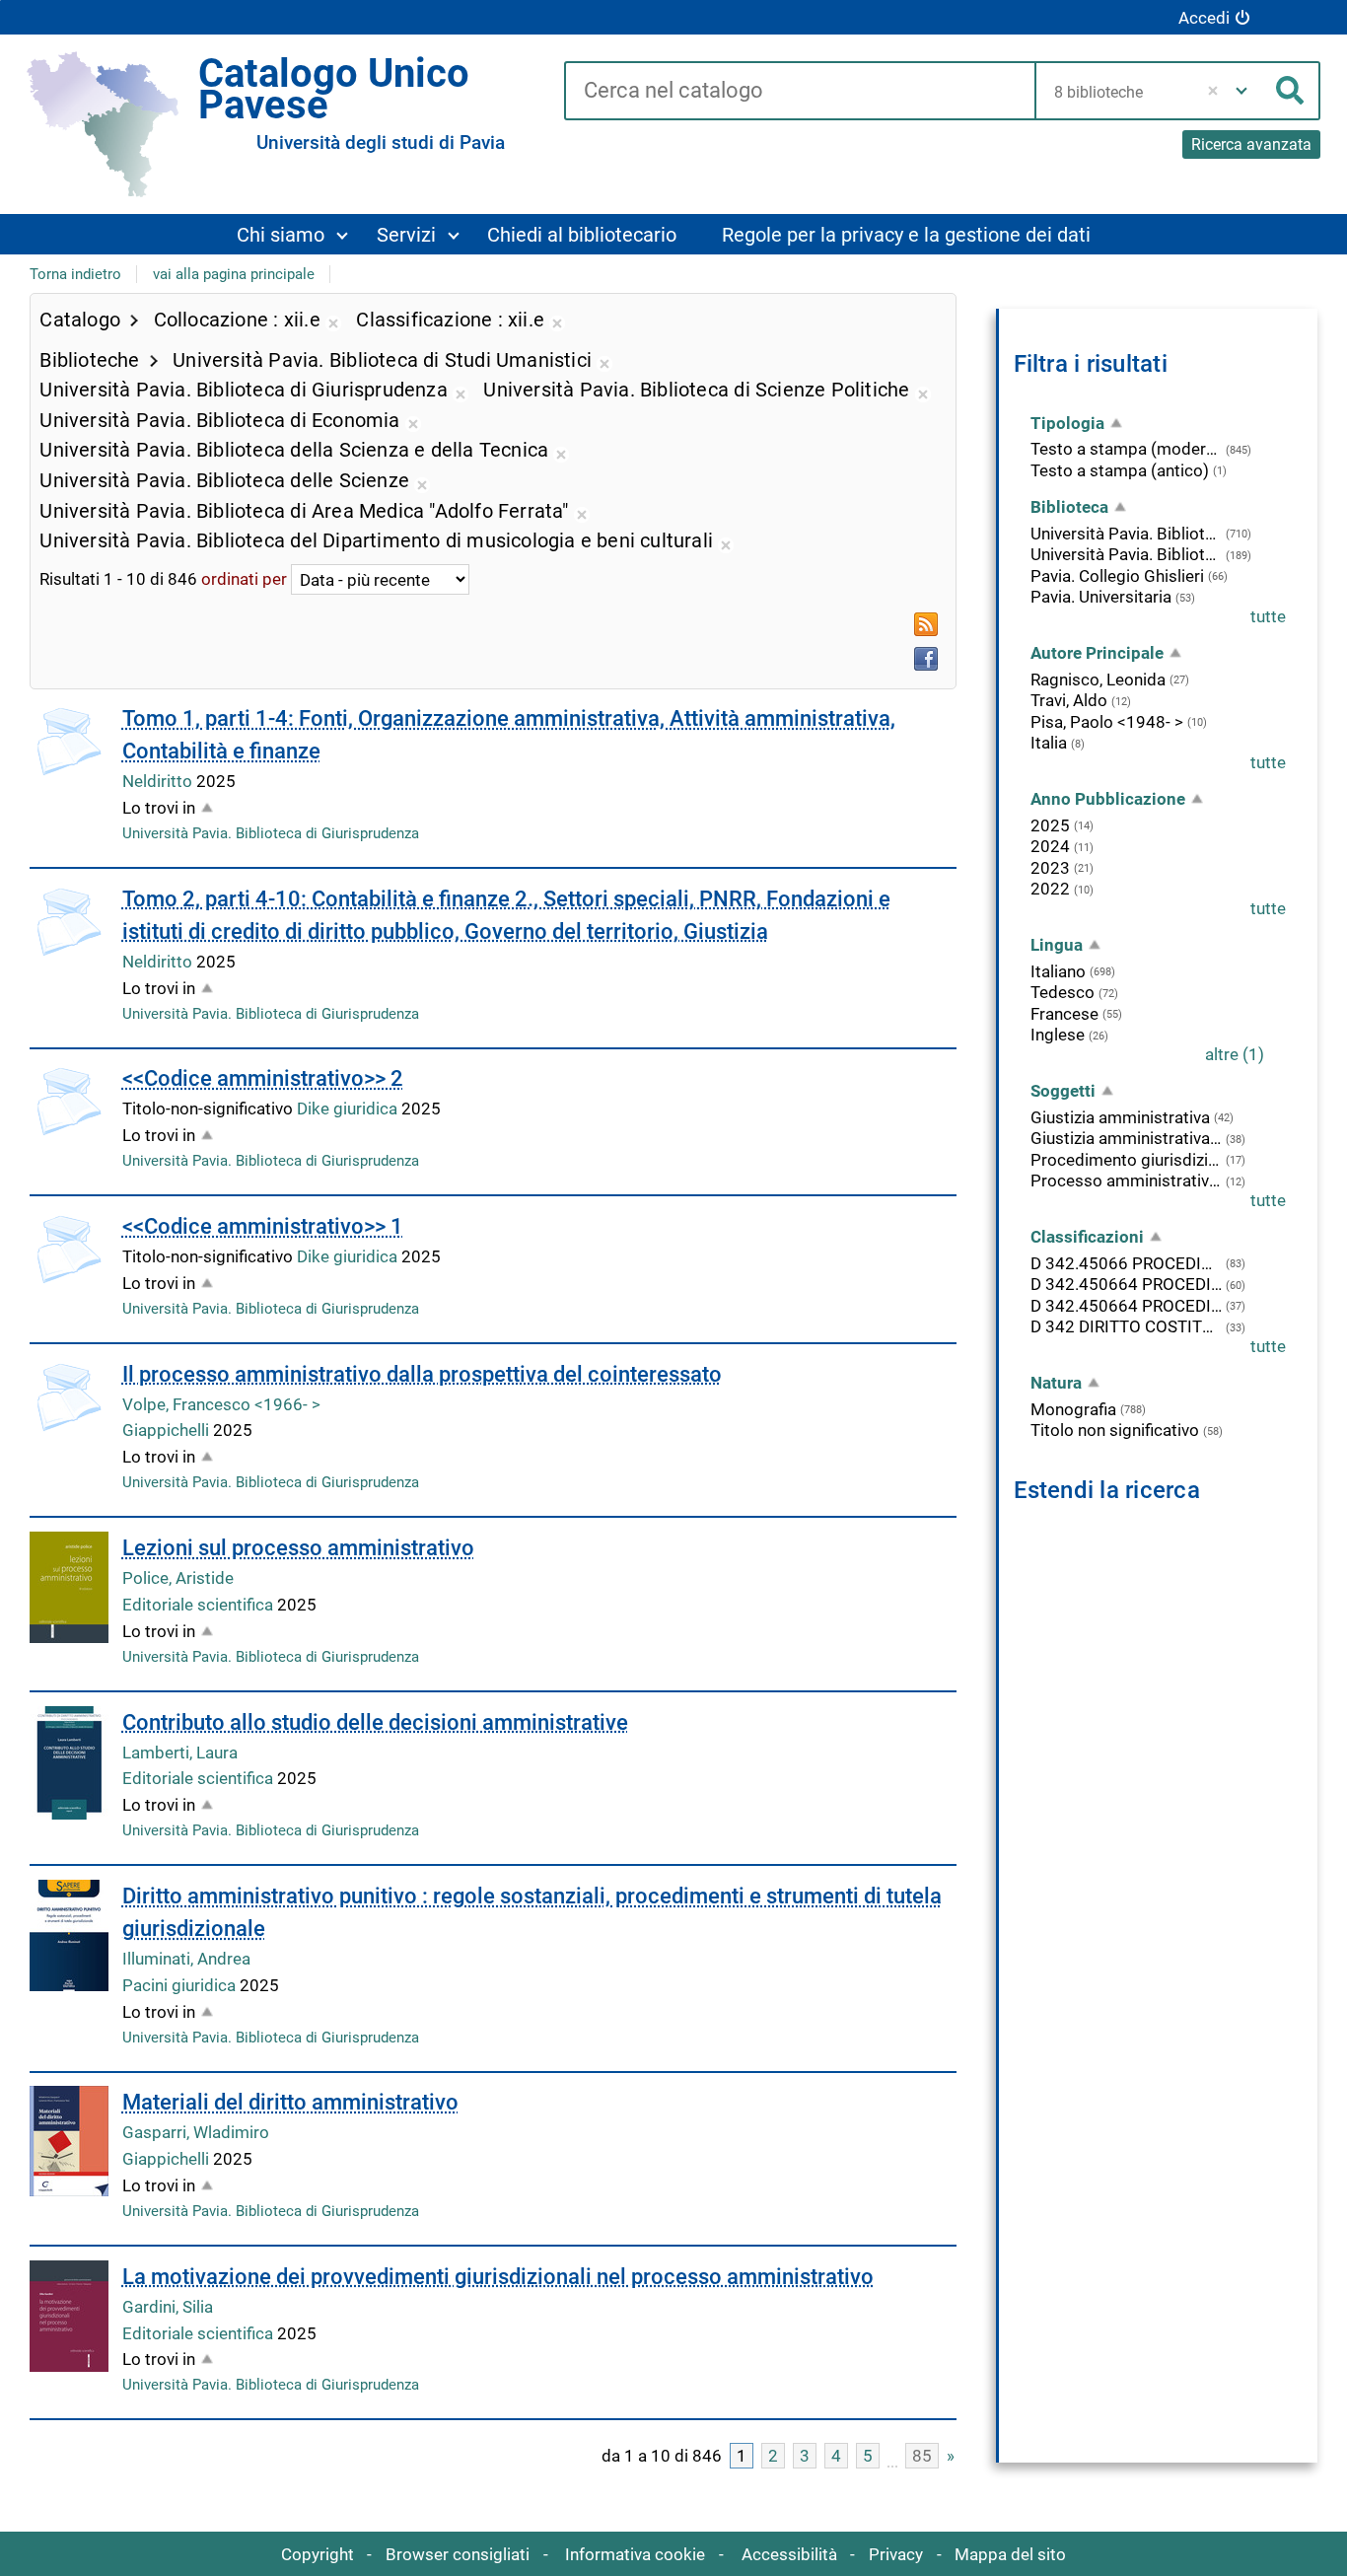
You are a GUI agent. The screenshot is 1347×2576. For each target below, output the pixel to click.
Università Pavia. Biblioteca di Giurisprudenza (271, 833)
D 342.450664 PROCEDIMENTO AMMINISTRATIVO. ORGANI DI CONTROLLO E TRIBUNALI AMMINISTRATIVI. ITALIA (1127, 1306)
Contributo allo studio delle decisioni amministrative (375, 1722)
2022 (1050, 889)
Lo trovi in (159, 808)
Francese (1064, 1014)
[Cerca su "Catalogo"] (799, 92)
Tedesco (1063, 992)
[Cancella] (1213, 91)
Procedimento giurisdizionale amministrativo (1127, 1160)
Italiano (1058, 971)
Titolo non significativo (1115, 1430)
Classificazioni (1087, 1237)
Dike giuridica (349, 1109)
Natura (1056, 1383)
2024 (1050, 846)
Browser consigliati (458, 2554)
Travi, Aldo (1069, 700)
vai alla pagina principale (234, 274)
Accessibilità (789, 2554)
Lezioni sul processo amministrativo (298, 1548)
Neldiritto (159, 781)
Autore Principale (1097, 653)
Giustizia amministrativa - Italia (1127, 1138)
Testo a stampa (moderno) (1127, 449)
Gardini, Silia (168, 2307)
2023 (1050, 868)
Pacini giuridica (181, 1985)
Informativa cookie (635, 2554)
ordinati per (244, 580)
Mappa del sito (1010, 2554)
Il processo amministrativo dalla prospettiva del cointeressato (422, 1374)
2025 (1050, 825)
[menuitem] (292, 234)
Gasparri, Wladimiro (196, 2132)
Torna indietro (75, 274)
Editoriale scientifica (200, 1605)
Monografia (1073, 1409)
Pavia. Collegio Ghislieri (1117, 576)
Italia (1049, 743)
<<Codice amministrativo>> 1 (263, 1226)
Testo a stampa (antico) (1120, 470)
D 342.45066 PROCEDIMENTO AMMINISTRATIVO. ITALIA (1127, 1263)
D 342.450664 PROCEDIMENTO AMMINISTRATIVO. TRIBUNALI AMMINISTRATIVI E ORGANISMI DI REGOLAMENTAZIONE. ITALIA (1127, 1284)
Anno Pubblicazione (1108, 799)
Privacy (896, 2554)
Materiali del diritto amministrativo (290, 2102)
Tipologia (1067, 423)
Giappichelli (168, 1430)
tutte (1268, 616)
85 (922, 2456)
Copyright (318, 2554)
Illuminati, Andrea (186, 1959)
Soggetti (1063, 1091)
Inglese (1058, 1035)
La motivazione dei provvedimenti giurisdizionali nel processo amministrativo (498, 2277)
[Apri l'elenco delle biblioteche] (1241, 91)
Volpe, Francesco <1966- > (221, 1404)
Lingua (1057, 945)
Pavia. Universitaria (1101, 597)
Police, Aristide (178, 1578)
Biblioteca (1069, 507)
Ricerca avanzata (1251, 144)
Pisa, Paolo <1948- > (1107, 722)
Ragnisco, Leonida (1098, 680)
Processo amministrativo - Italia (1127, 1181)
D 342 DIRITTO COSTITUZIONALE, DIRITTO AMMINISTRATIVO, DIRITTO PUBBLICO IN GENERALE (1127, 1326)
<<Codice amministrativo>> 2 (263, 1078)
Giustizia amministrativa (1120, 1117)
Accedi (1204, 18)
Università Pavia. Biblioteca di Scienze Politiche (1127, 554)
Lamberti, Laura (180, 1753)
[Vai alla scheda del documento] (69, 1397)
